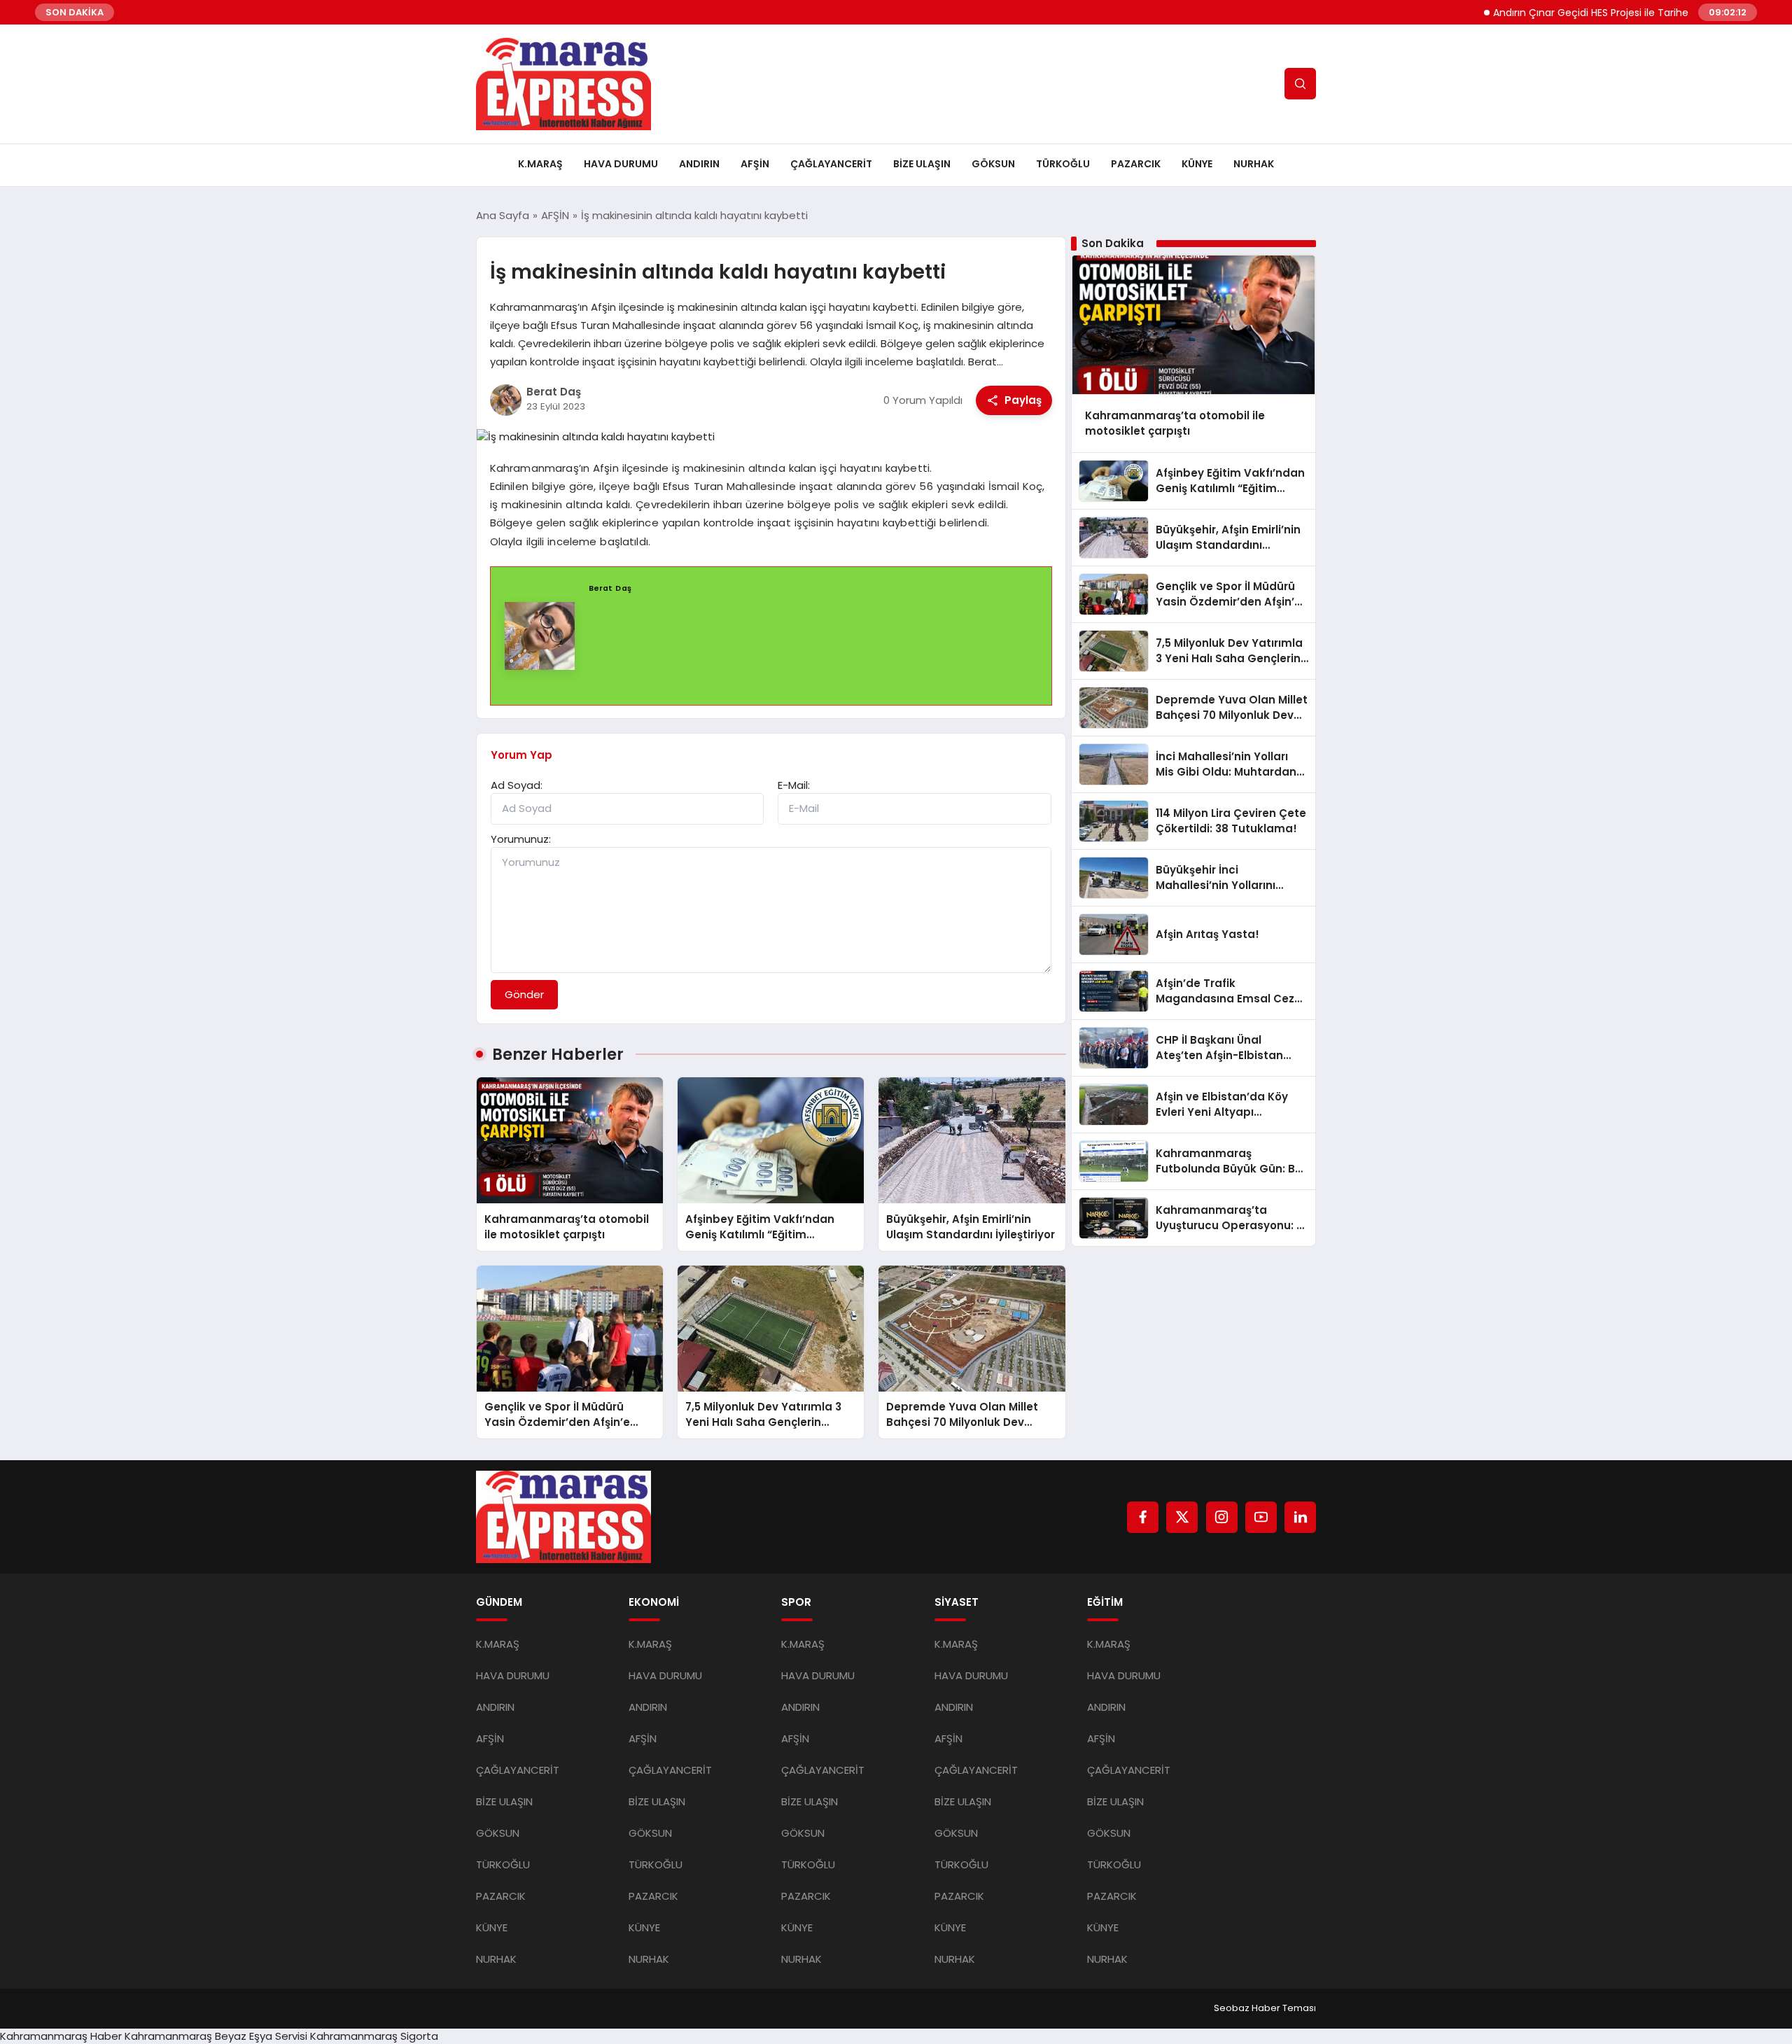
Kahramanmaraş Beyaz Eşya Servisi (216, 2036)
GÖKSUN (993, 164)
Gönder (524, 994)
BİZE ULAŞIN (922, 164)
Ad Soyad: (517, 785)
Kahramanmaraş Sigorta (374, 2036)
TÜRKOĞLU (1063, 164)
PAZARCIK (1136, 164)
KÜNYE (1197, 164)
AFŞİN (755, 164)
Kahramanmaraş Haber (61, 2036)
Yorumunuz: (521, 839)
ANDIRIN (699, 164)
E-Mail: (794, 785)
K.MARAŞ (540, 164)
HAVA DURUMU (621, 164)
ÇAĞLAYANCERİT (831, 164)
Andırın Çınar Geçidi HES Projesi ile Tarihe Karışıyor (1562, 13)
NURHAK (1254, 164)
